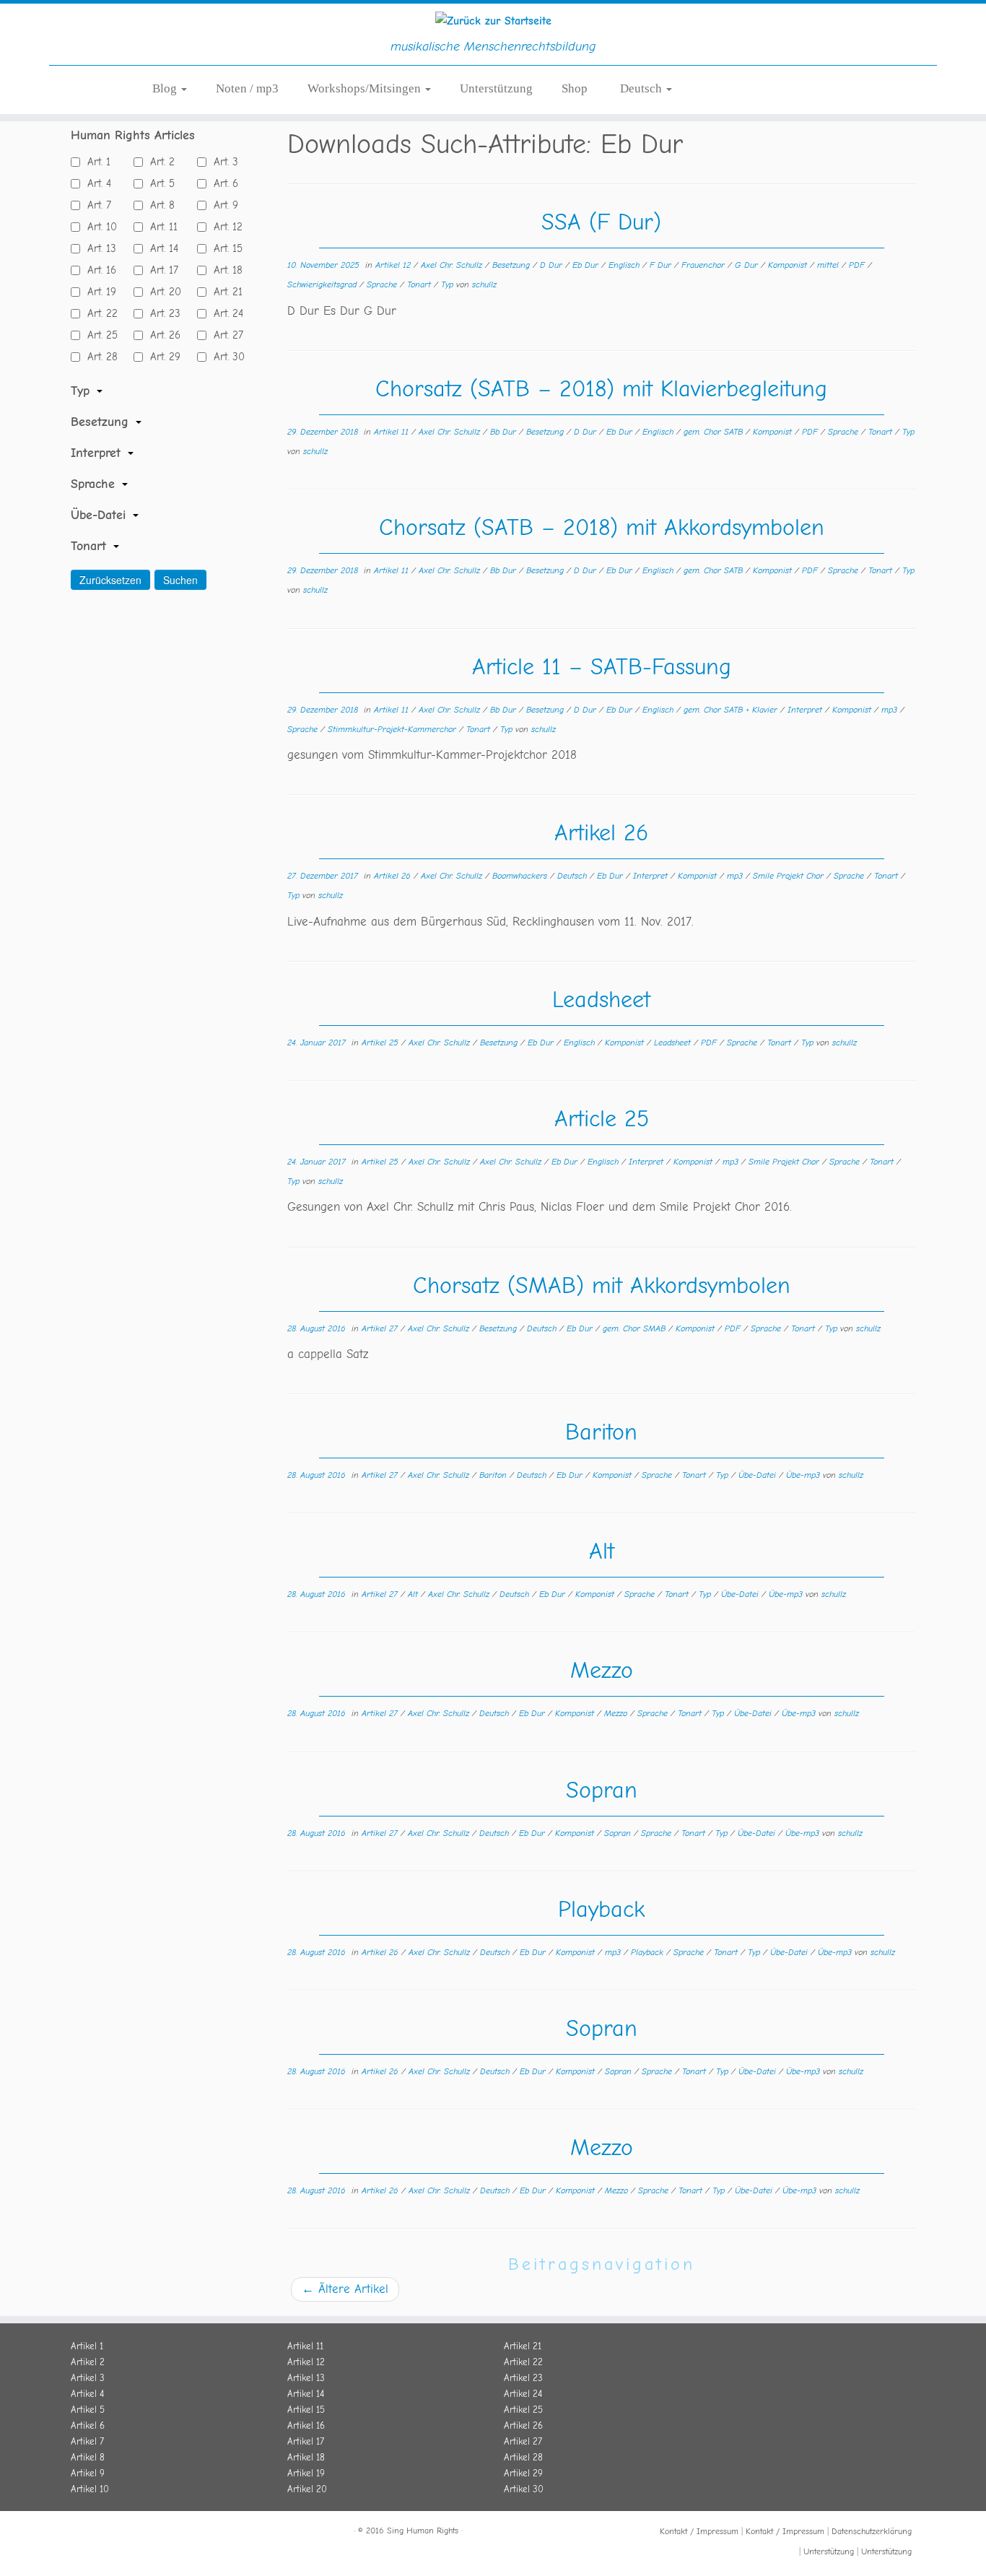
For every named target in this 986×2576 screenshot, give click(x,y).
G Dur (748, 265)
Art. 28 (99, 357)
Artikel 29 (523, 2473)
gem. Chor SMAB (636, 1328)
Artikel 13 (306, 2378)
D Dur (553, 265)
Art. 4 (96, 183)
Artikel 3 (88, 2378)
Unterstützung (496, 88)
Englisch (625, 265)
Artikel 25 (381, 1043)
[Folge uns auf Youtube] (131, 2533)
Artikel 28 (523, 2457)
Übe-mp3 (804, 1475)
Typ (449, 284)
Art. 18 (224, 270)
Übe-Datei (759, 1475)
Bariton (601, 1432)
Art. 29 (162, 357)
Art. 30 (226, 357)
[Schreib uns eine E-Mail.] (149, 2533)
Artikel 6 (88, 2425)
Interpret (806, 710)
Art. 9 (222, 205)
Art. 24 (225, 313)
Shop (575, 88)
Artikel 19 (306, 2473)
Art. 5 (159, 183)
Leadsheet (601, 1000)
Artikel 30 (524, 2489)
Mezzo (602, 1670)
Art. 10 (99, 227)
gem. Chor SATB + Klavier (732, 710)
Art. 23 (162, 313)
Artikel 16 (306, 2425)
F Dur (662, 265)
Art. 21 (224, 292)
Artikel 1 (87, 2346)
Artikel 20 (307, 2489)
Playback (601, 1909)
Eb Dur (587, 265)
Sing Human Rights (423, 2531)
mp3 (891, 710)
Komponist (789, 265)
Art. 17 (161, 270)
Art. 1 (95, 162)
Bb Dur (505, 432)
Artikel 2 (88, 2362)
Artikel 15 (306, 2410)
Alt (602, 1551)
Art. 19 (98, 292)
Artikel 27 (381, 1328)
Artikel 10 (90, 2489)
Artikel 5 (88, 2410)
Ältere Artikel (345, 2289)
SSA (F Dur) (601, 222)
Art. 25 (99, 335)
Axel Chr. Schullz (453, 265)
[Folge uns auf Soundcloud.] (114, 2533)
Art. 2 (159, 162)
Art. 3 (222, 162)
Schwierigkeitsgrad (323, 284)
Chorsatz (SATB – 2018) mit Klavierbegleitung (601, 389)
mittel (829, 265)
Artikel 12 (394, 265)
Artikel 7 (87, 2441)
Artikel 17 (306, 2441)
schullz (484, 284)
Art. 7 (96, 205)
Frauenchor (704, 265)
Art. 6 (222, 183)
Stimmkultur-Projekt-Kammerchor (393, 729)
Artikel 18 (306, 2457)
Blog (166, 88)
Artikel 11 (393, 432)
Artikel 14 (306, 2394)
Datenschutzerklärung (872, 2531)
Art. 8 (159, 205)
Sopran (602, 1790)
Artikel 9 (88, 2473)
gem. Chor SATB (715, 432)
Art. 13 (98, 248)
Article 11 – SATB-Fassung (602, 667)
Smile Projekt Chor (790, 876)
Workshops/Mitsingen (366, 88)
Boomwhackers (521, 876)
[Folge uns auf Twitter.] (97, 2533)
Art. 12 (224, 227)
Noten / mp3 (247, 88)
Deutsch (573, 876)
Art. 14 (161, 248)
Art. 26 (162, 335)
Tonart (420, 284)
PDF (858, 265)
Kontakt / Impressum (699, 2531)
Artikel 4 (87, 2394)
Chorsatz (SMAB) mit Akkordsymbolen (602, 1285)
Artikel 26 (601, 833)
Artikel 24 (523, 2394)
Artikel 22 (523, 2362)
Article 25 (602, 1119)
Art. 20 (162, 292)
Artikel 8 (88, 2457)
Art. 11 (160, 227)
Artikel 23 (523, 2378)
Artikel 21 (523, 2346)
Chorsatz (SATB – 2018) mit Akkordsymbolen (602, 527)
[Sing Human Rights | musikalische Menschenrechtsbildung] (493, 21)
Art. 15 (224, 248)
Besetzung (512, 265)
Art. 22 (99, 313)
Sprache (383, 284)
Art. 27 (225, 335)
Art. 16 (98, 270)
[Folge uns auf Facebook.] (79, 2533)
